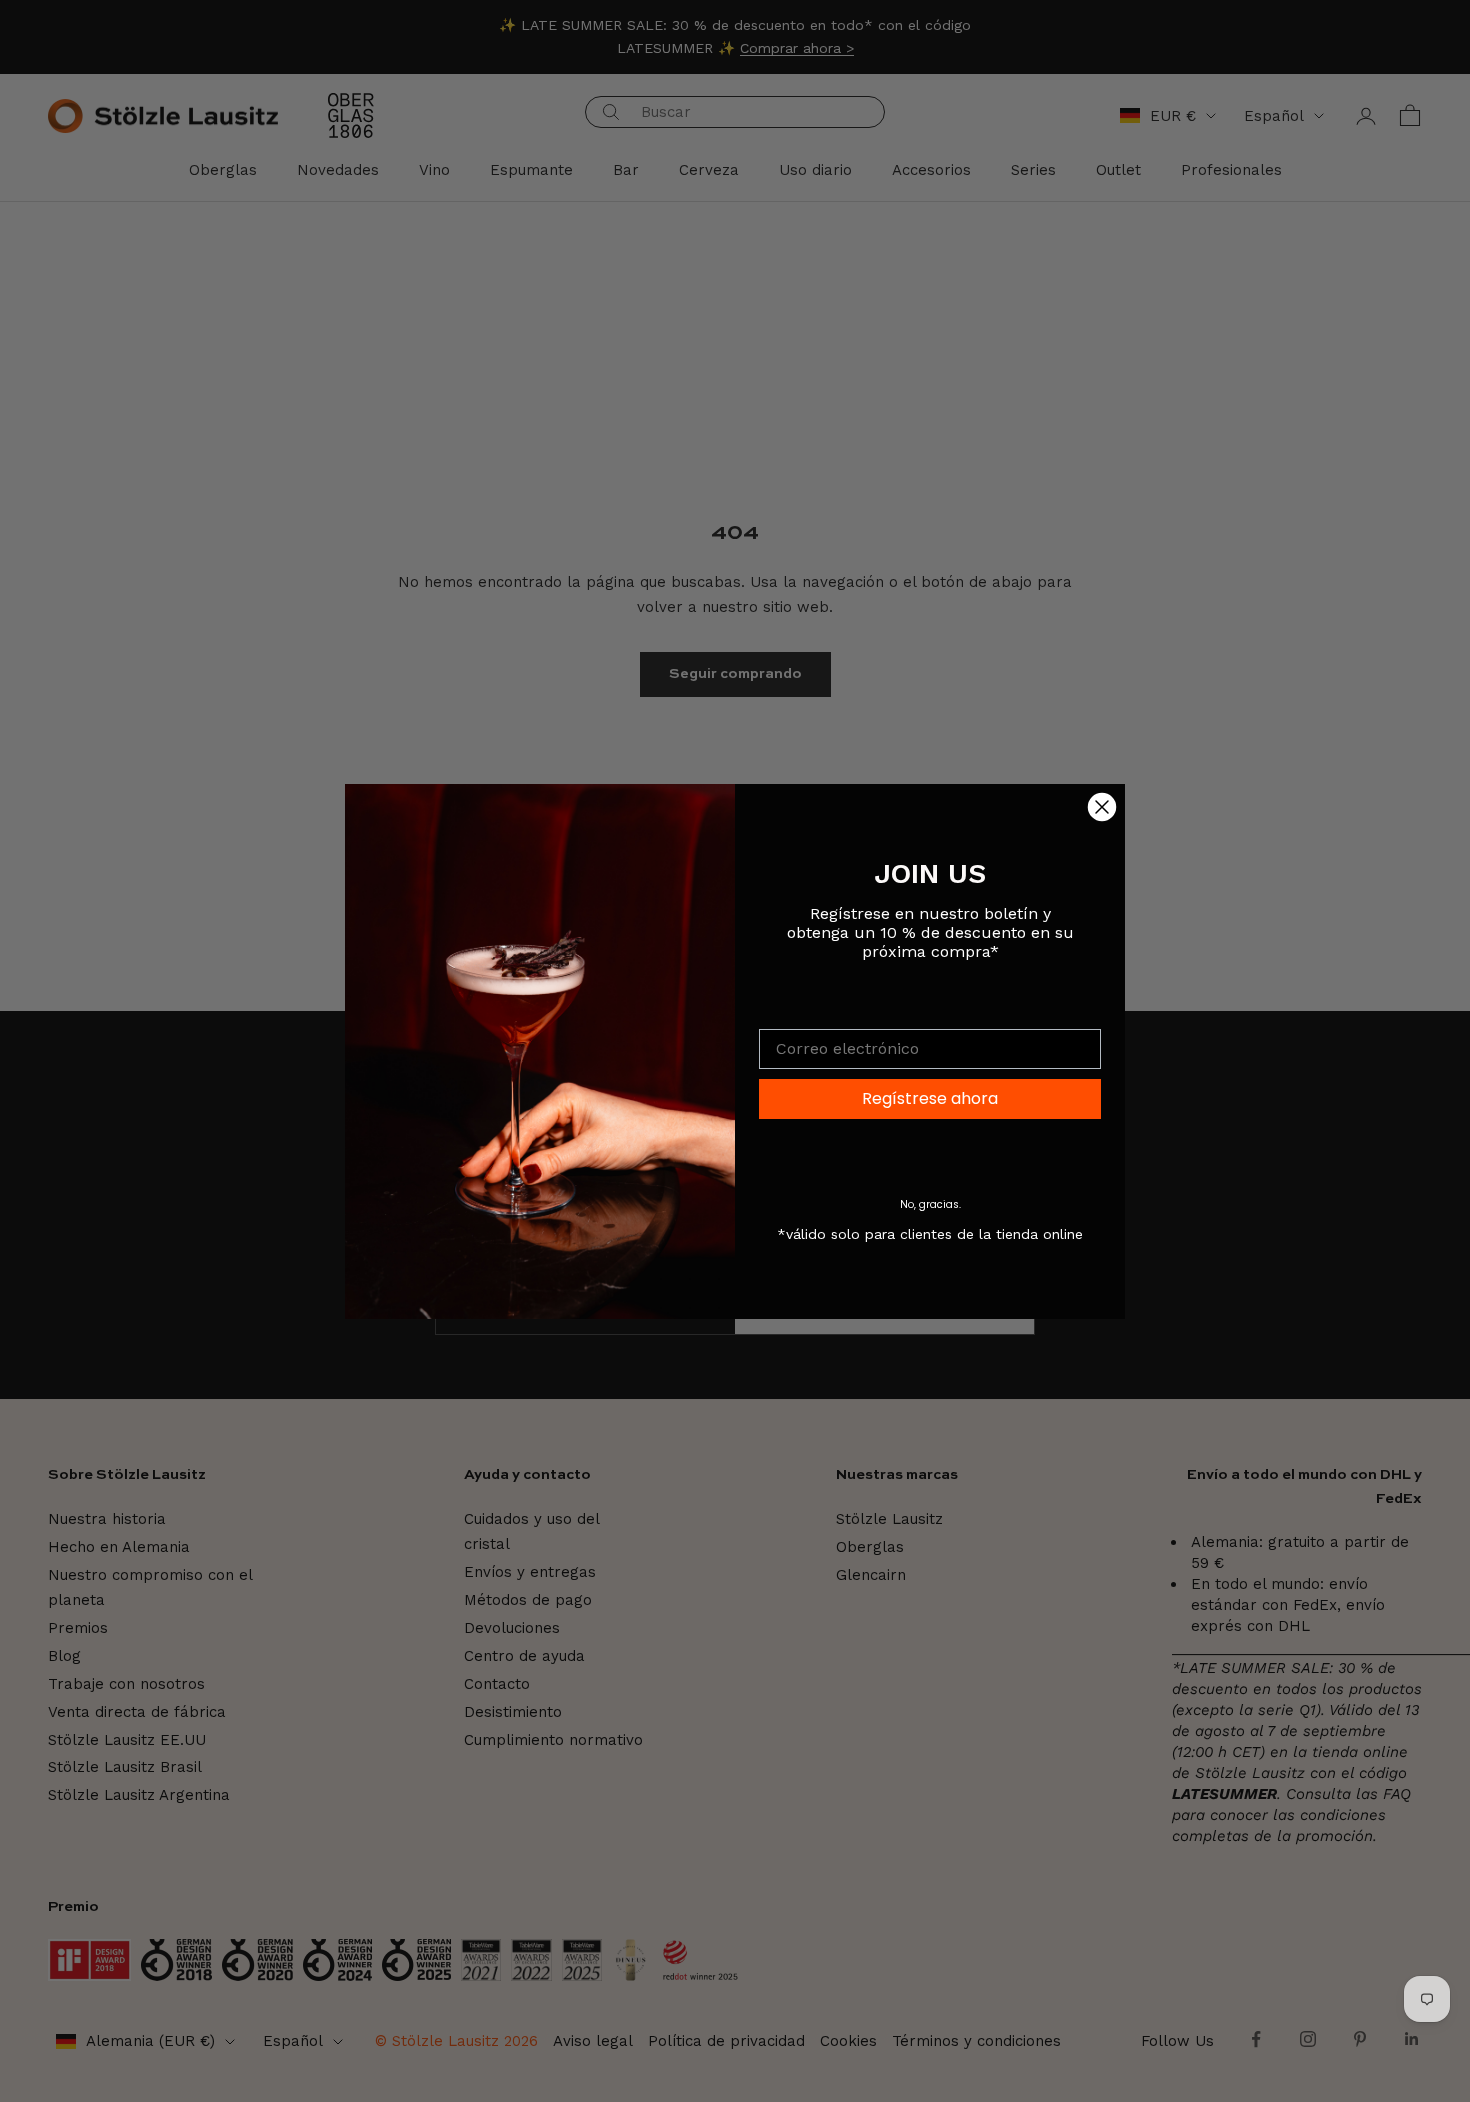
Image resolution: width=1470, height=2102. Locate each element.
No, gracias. (930, 1204)
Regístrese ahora (930, 1098)
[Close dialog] (1102, 807)
